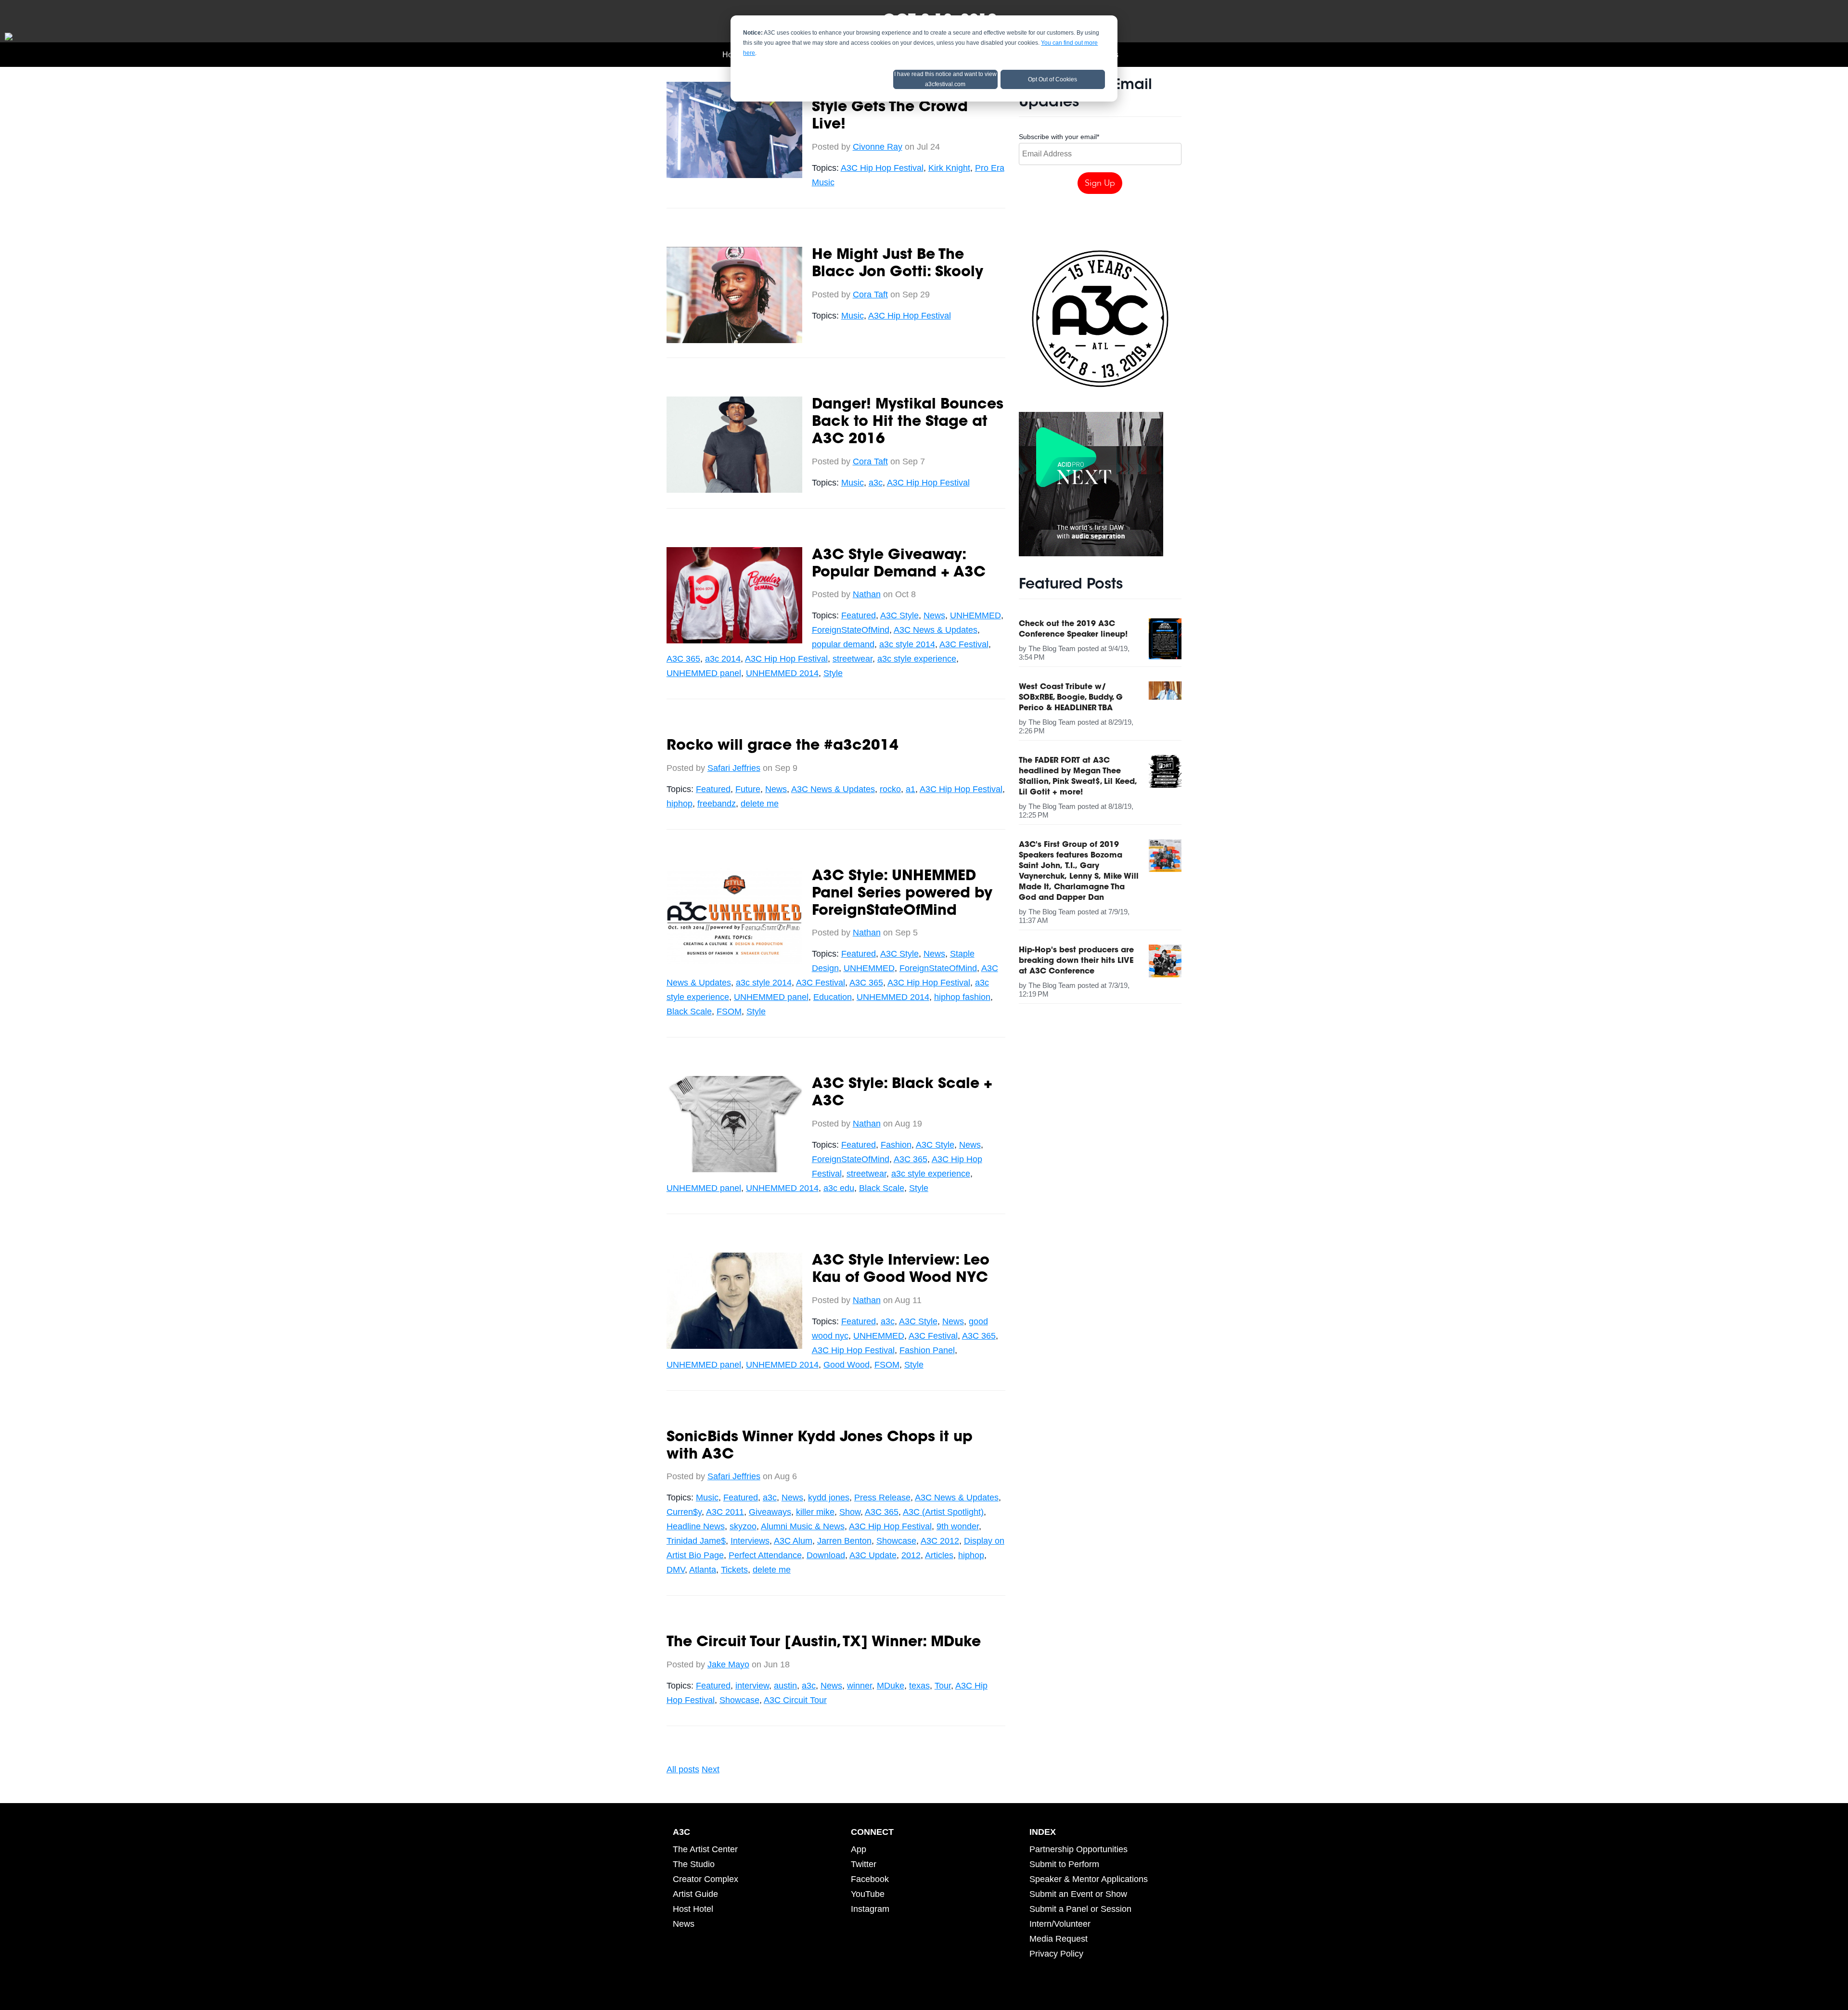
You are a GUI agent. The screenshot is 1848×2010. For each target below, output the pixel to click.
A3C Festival (964, 644)
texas (919, 1686)
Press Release (882, 1498)
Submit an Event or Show (1078, 1894)
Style (833, 673)
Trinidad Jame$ (696, 1541)
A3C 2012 (940, 1541)
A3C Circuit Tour (795, 1700)
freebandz (717, 804)
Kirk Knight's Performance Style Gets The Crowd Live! (907, 108)
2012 (911, 1555)
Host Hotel (693, 1909)
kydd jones (829, 1498)
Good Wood (847, 1365)
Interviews (750, 1541)
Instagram (870, 1909)
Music (853, 316)
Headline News (696, 1526)
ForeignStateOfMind (851, 630)
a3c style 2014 (907, 644)
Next (711, 1769)
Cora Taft (870, 294)
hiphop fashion (962, 997)
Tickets (734, 1570)
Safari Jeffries (734, 768)
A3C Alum (793, 1541)
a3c (876, 483)
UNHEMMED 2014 (782, 673)
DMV (676, 1570)
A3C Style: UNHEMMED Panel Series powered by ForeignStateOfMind (902, 894)
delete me (760, 804)
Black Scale (689, 1011)
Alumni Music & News (803, 1526)
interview (752, 1686)
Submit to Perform (1064, 1864)
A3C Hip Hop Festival (882, 168)
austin (785, 1686)
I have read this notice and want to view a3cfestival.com (945, 79)
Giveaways (770, 1512)
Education (833, 997)
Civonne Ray (878, 147)
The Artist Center (705, 1849)
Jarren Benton (844, 1541)
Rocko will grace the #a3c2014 (783, 746)
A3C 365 (683, 659)
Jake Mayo (728, 1664)
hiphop (680, 804)
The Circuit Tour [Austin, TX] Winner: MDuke (824, 1643)
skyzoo (743, 1526)
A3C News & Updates (936, 630)
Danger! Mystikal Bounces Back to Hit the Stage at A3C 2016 (908, 422)
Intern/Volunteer (1060, 1924)
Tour (943, 1686)
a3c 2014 (723, 659)
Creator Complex (706, 1879)
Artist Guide (695, 1894)
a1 (911, 789)
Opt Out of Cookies (1052, 79)
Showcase (896, 1541)
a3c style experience (917, 659)
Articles (939, 1555)
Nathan (867, 594)
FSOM (729, 1011)
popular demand (843, 644)
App (859, 1849)
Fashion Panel (927, 1350)
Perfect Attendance (765, 1555)
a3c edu (839, 1188)
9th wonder (958, 1526)
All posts (683, 1769)
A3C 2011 (725, 1512)
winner (860, 1686)
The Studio (694, 1864)
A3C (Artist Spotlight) (943, 1512)
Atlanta (703, 1570)
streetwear (853, 659)
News (934, 615)
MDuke (891, 1686)
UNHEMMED (975, 615)
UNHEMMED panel (704, 673)
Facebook (870, 1879)
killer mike (815, 1512)
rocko (890, 789)
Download (826, 1555)
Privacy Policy (1056, 1954)
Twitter (864, 1864)
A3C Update (873, 1555)
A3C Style (899, 615)
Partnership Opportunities (1078, 1849)
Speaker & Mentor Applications (1089, 1879)
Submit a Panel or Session (1080, 1909)
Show (850, 1512)
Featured (859, 615)
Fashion (896, 1145)
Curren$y (684, 1512)
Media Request (1059, 1939)
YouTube (868, 1894)
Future (748, 789)
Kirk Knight (949, 168)
